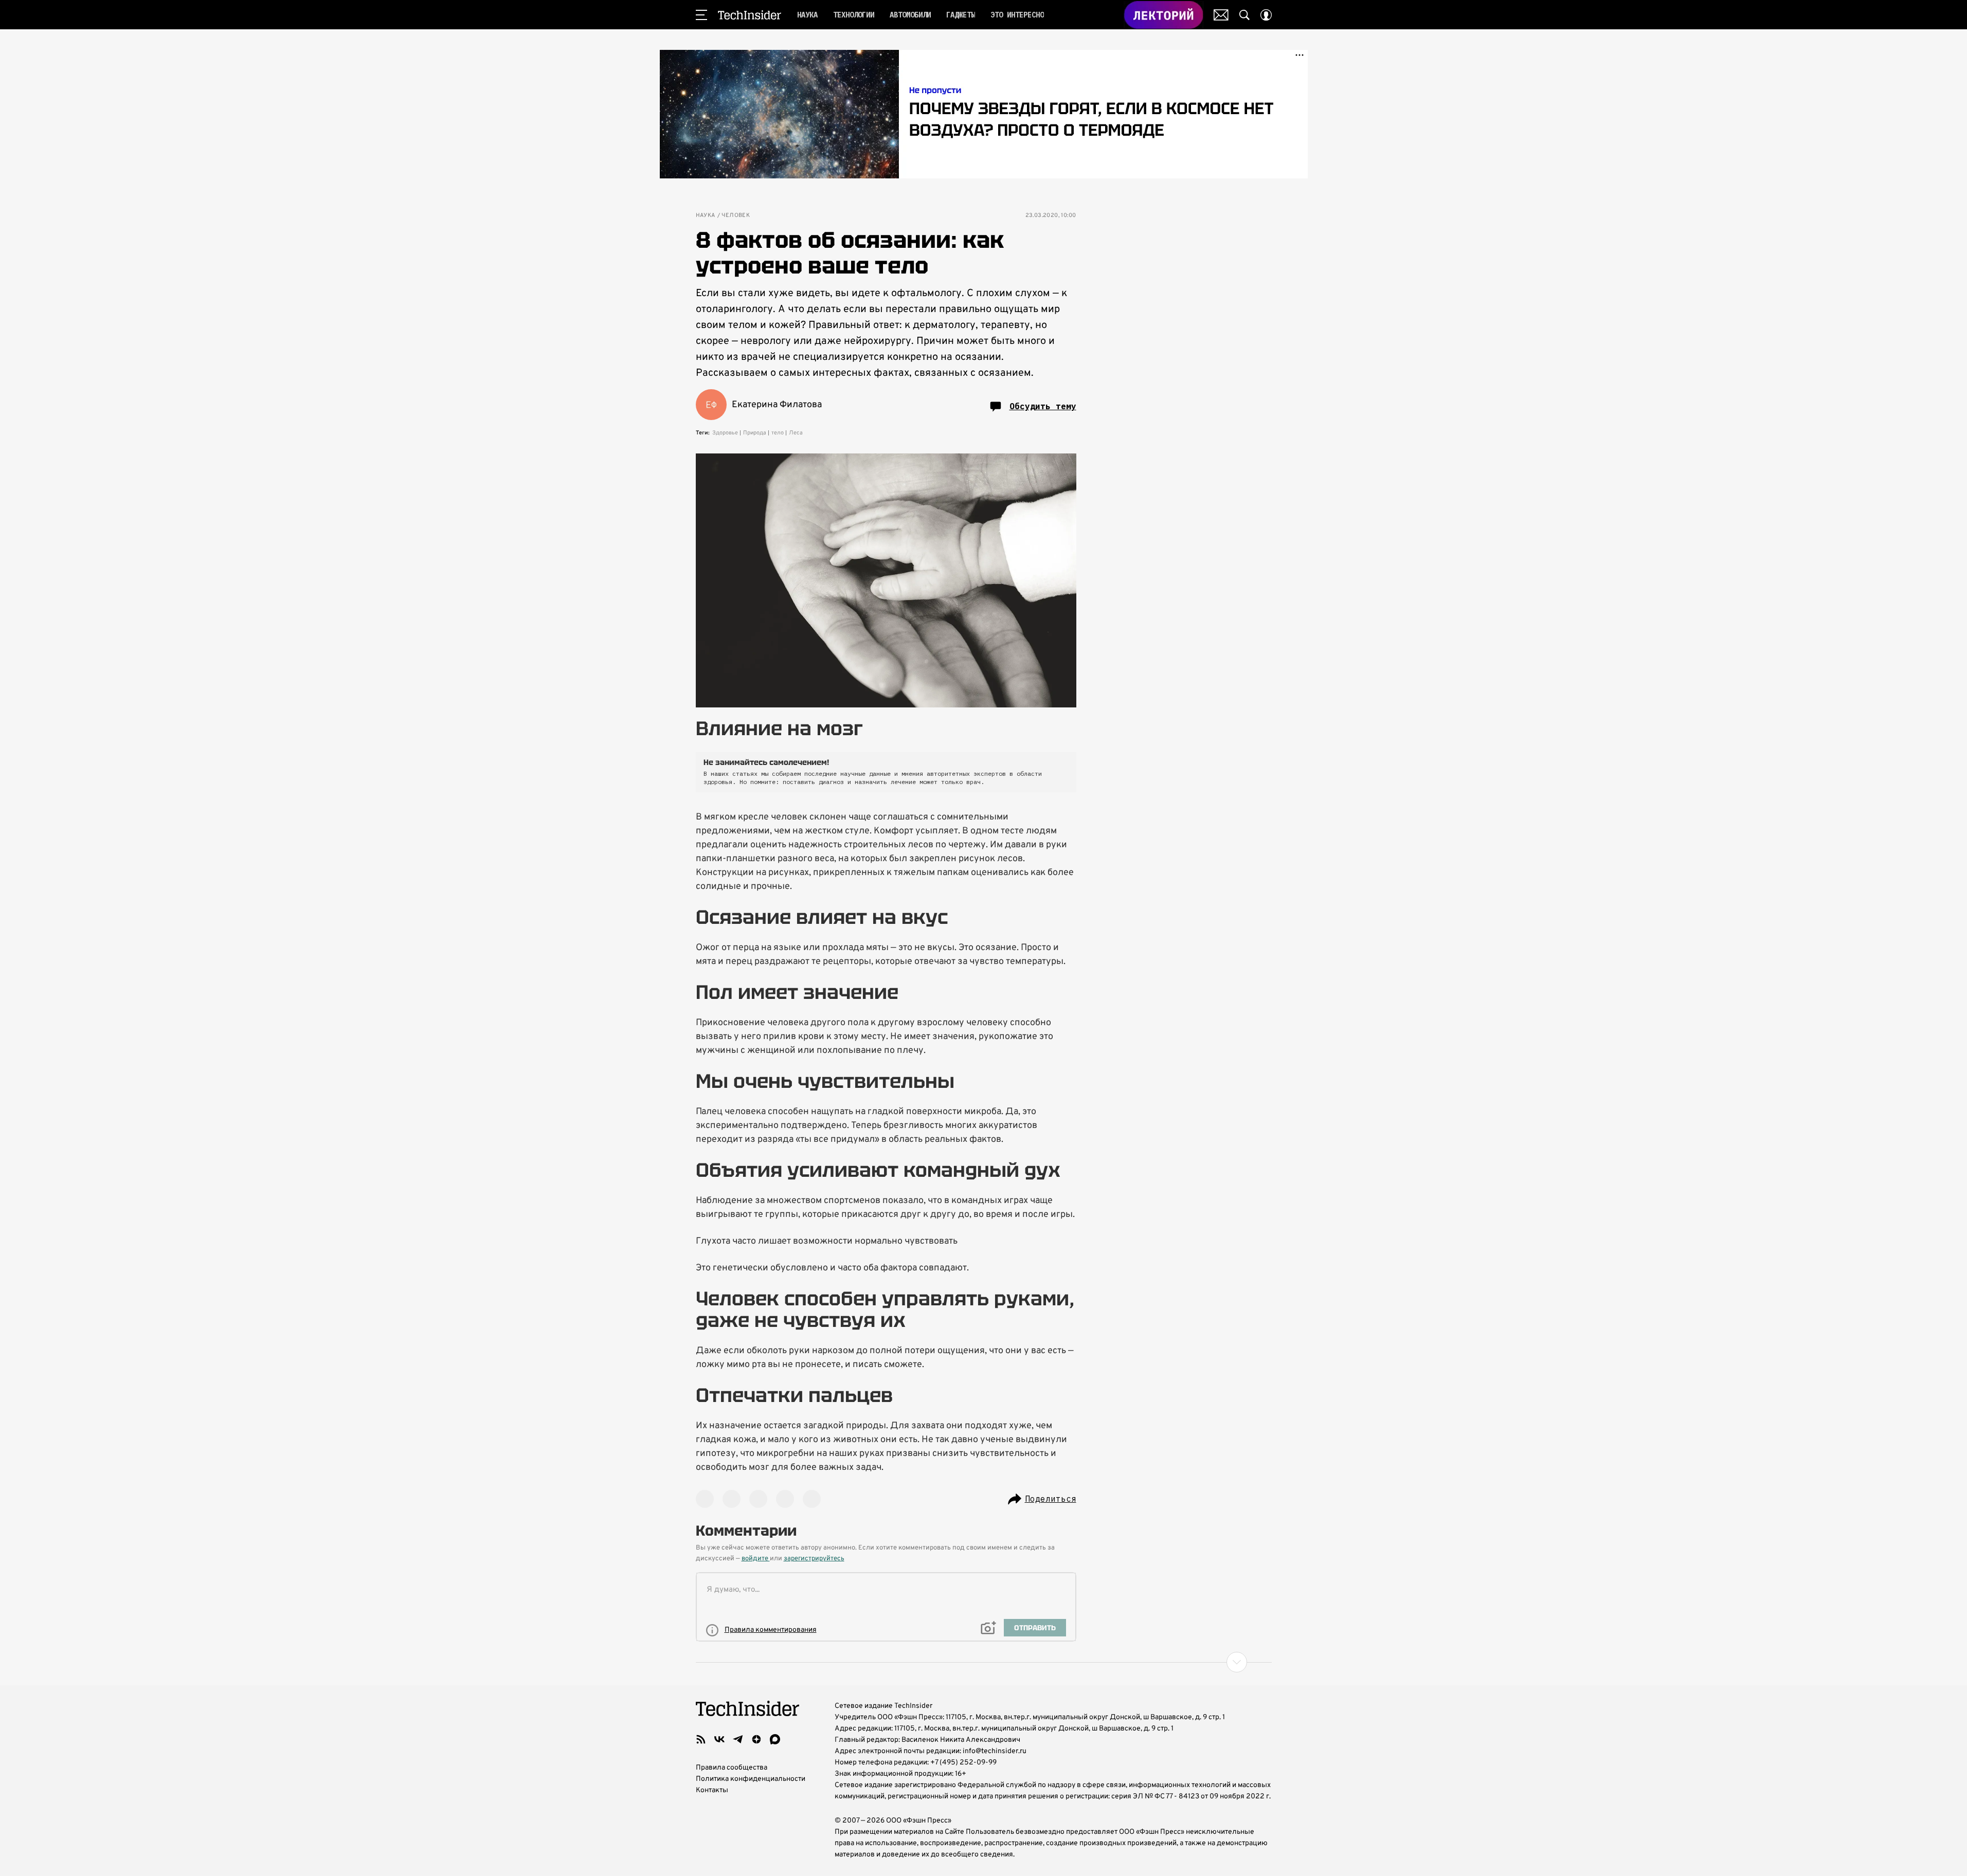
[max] (775, 1739)
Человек (736, 216)
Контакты (712, 1790)
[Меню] (701, 15)
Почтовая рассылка (1221, 15)
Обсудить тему (1043, 406)
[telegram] (738, 1739)
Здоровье (725, 433)
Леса (796, 433)
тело (778, 433)
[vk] (719, 1739)
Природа (755, 433)
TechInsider (750, 15)
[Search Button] (1244, 15)
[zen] (756, 1739)
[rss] (701, 1739)
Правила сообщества (732, 1768)
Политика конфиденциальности (751, 1779)
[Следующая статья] (984, 1662)
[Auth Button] (1266, 15)
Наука (706, 216)
